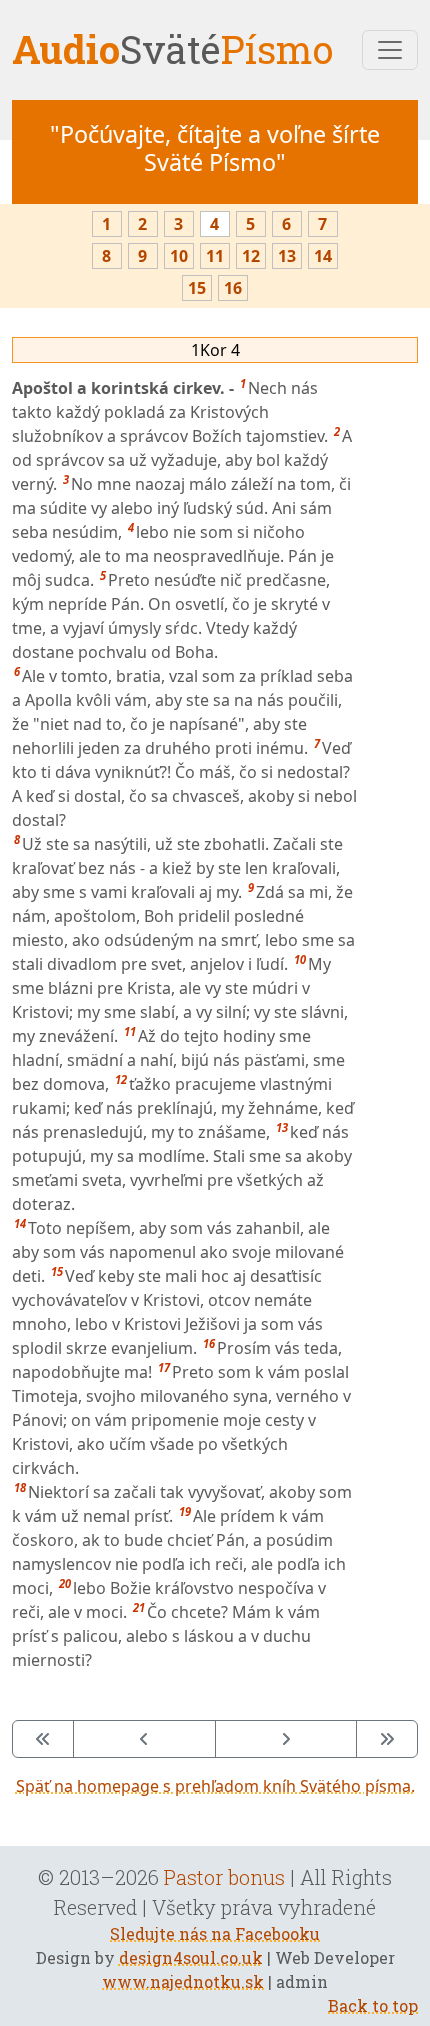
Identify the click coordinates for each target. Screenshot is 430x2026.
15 (197, 288)
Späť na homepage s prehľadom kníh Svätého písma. (215, 1786)
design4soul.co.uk (191, 1957)
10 (179, 256)
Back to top (373, 2005)
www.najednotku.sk (183, 1981)
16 (233, 288)
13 (287, 256)
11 (215, 256)
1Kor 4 (215, 350)
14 (323, 256)
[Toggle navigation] (390, 50)
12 (251, 256)
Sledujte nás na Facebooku (215, 1933)
